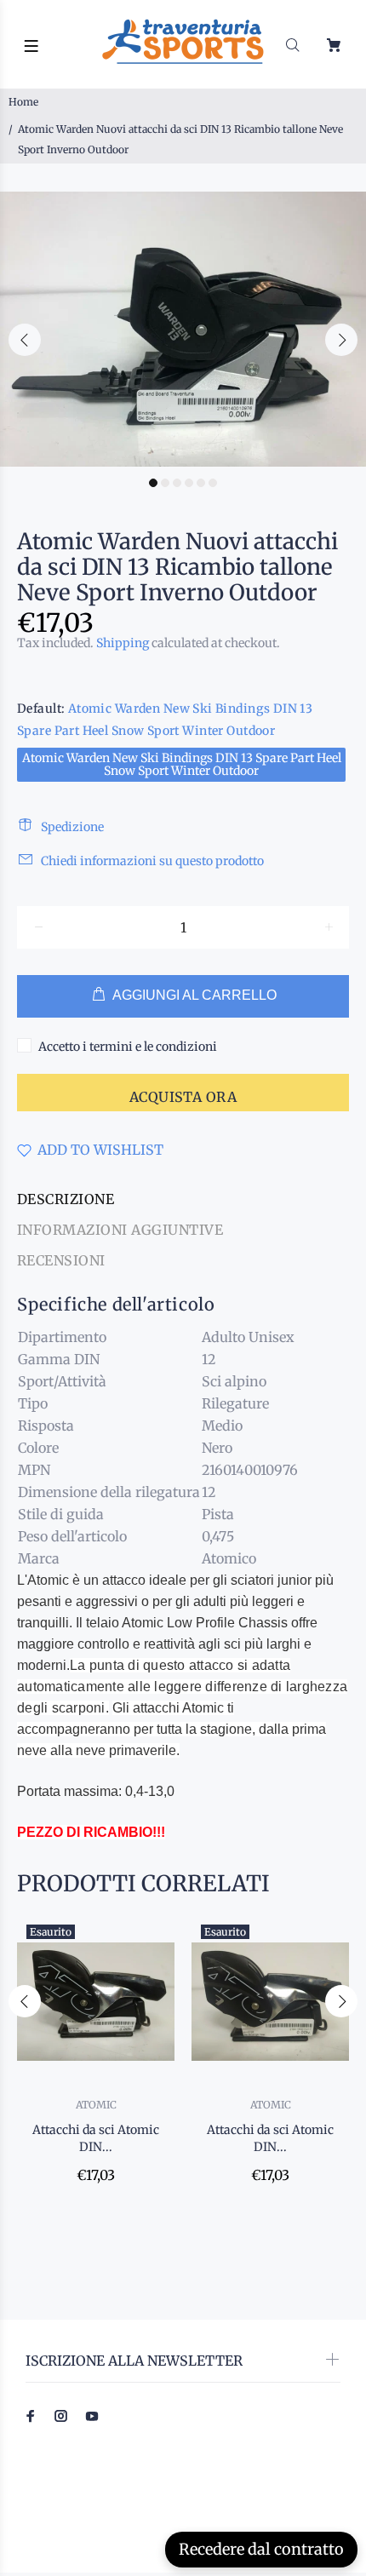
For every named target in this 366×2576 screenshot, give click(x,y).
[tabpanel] (183, 329)
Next (341, 340)
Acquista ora (183, 1097)
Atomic (96, 2105)
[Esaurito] (96, 2002)
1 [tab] (153, 483)
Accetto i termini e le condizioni (128, 1047)
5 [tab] (201, 483)
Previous (25, 340)
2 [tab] (165, 483)
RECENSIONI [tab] (61, 1260)
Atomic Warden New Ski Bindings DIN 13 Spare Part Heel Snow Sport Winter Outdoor (182, 764)
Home (23, 102)
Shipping (123, 643)
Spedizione (72, 827)
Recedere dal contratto (261, 2549)
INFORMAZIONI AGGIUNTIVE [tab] (120, 1230)
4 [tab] (189, 483)
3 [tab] (177, 483)
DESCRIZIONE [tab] (66, 1199)
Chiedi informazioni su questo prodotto (152, 861)
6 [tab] (213, 483)
